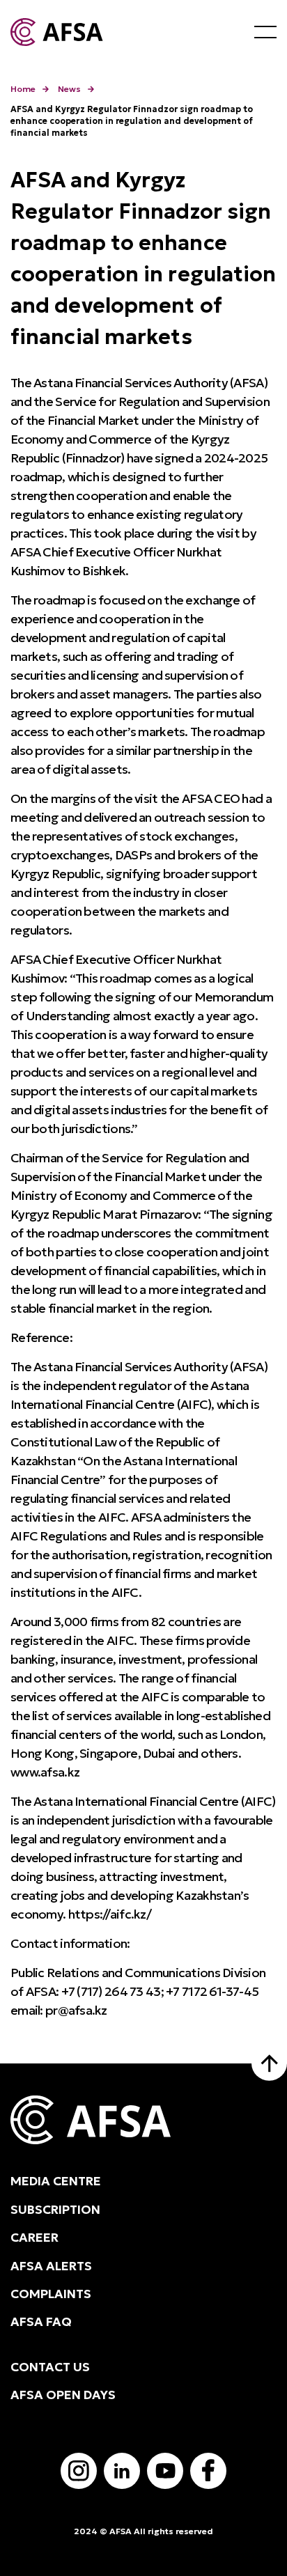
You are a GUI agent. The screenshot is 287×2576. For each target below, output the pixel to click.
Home (23, 89)
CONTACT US (50, 2367)
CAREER (34, 2238)
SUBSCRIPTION (55, 2210)
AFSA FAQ (41, 2322)
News (69, 89)
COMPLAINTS (51, 2294)
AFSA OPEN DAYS (63, 2395)
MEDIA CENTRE (56, 2181)
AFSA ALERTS (51, 2266)
